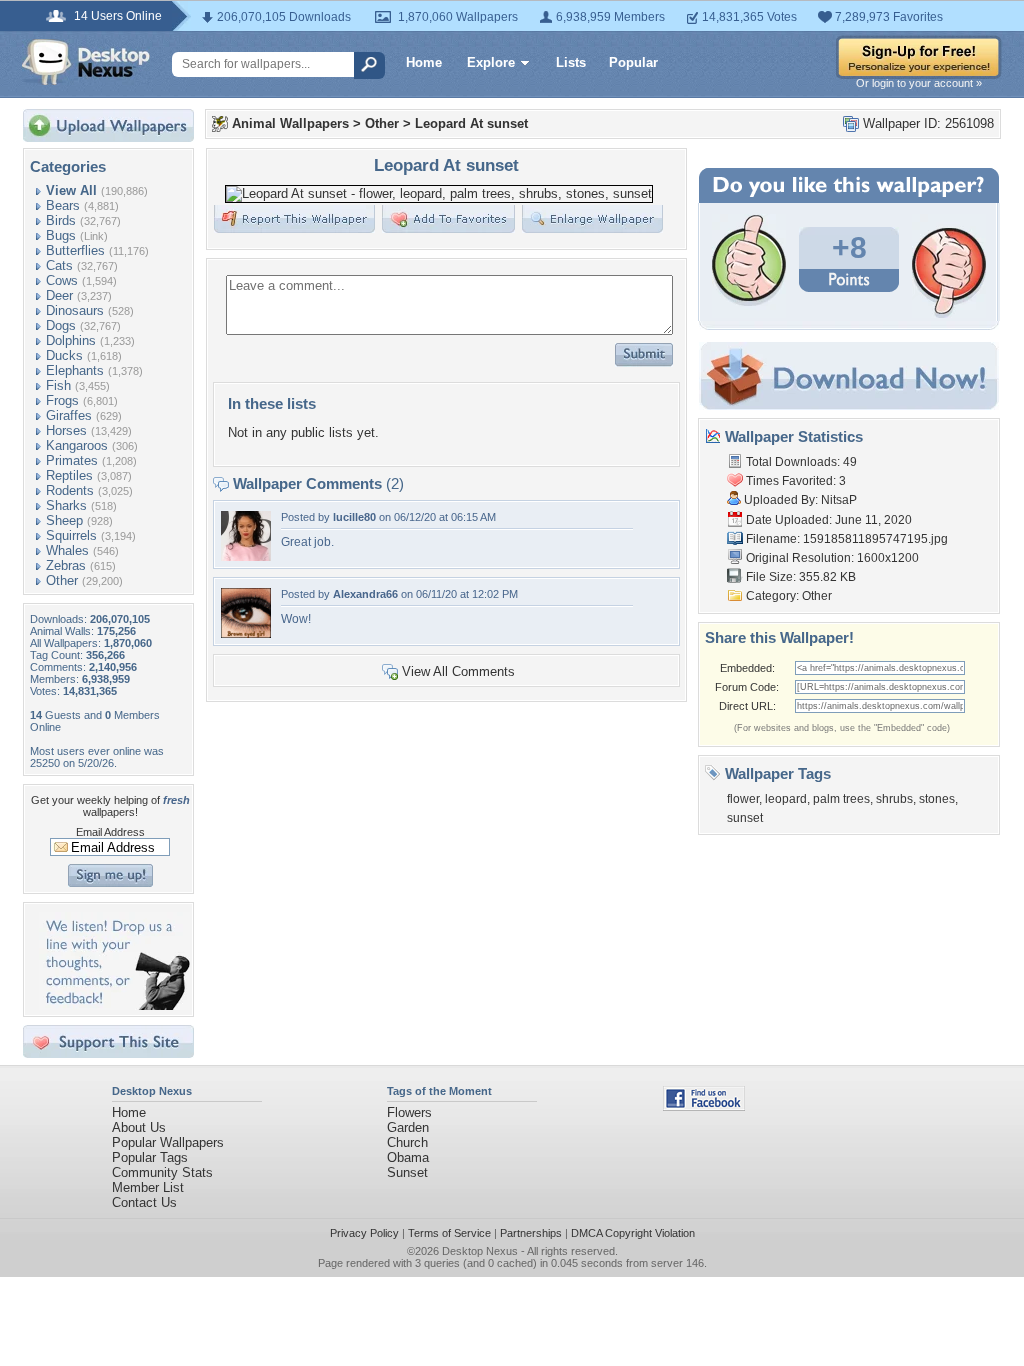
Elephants (75, 370)
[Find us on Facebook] (704, 1106)
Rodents (70, 490)
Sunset (407, 1172)
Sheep (64, 520)
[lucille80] (246, 556)
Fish (58, 385)
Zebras (66, 565)
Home (424, 62)
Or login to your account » (919, 83)
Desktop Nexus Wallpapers (86, 62)
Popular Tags (150, 1157)
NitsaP (839, 500)
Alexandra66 (365, 594)
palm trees (841, 799)
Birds (61, 220)
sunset (745, 818)
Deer (59, 295)
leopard (786, 799)
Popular (633, 62)
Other (62, 580)
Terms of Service (449, 1233)
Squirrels (71, 535)
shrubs (894, 799)
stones (937, 799)
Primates (72, 460)
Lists (571, 62)
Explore (491, 62)
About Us (139, 1127)
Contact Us (144, 1202)
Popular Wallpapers (168, 1142)
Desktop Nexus (480, 1251)
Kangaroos (77, 445)
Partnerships (531, 1233)
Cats (59, 265)
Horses (66, 430)
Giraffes (69, 415)
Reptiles (69, 475)
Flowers (409, 1112)
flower (743, 799)
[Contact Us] (114, 1005)
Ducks (64, 355)
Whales (67, 550)
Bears (63, 205)
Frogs (62, 400)
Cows (62, 280)
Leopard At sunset (471, 123)
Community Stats (162, 1172)
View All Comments (458, 671)
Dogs (61, 325)
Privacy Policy (364, 1233)
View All (71, 190)
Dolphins (71, 340)
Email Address (110, 832)
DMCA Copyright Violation (633, 1233)
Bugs (61, 235)
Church (407, 1142)
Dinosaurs (75, 310)
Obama (408, 1157)
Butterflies (75, 250)
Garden (408, 1127)
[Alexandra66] (246, 633)
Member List (148, 1187)
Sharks (66, 505)
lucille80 (354, 517)
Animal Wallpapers (290, 123)
